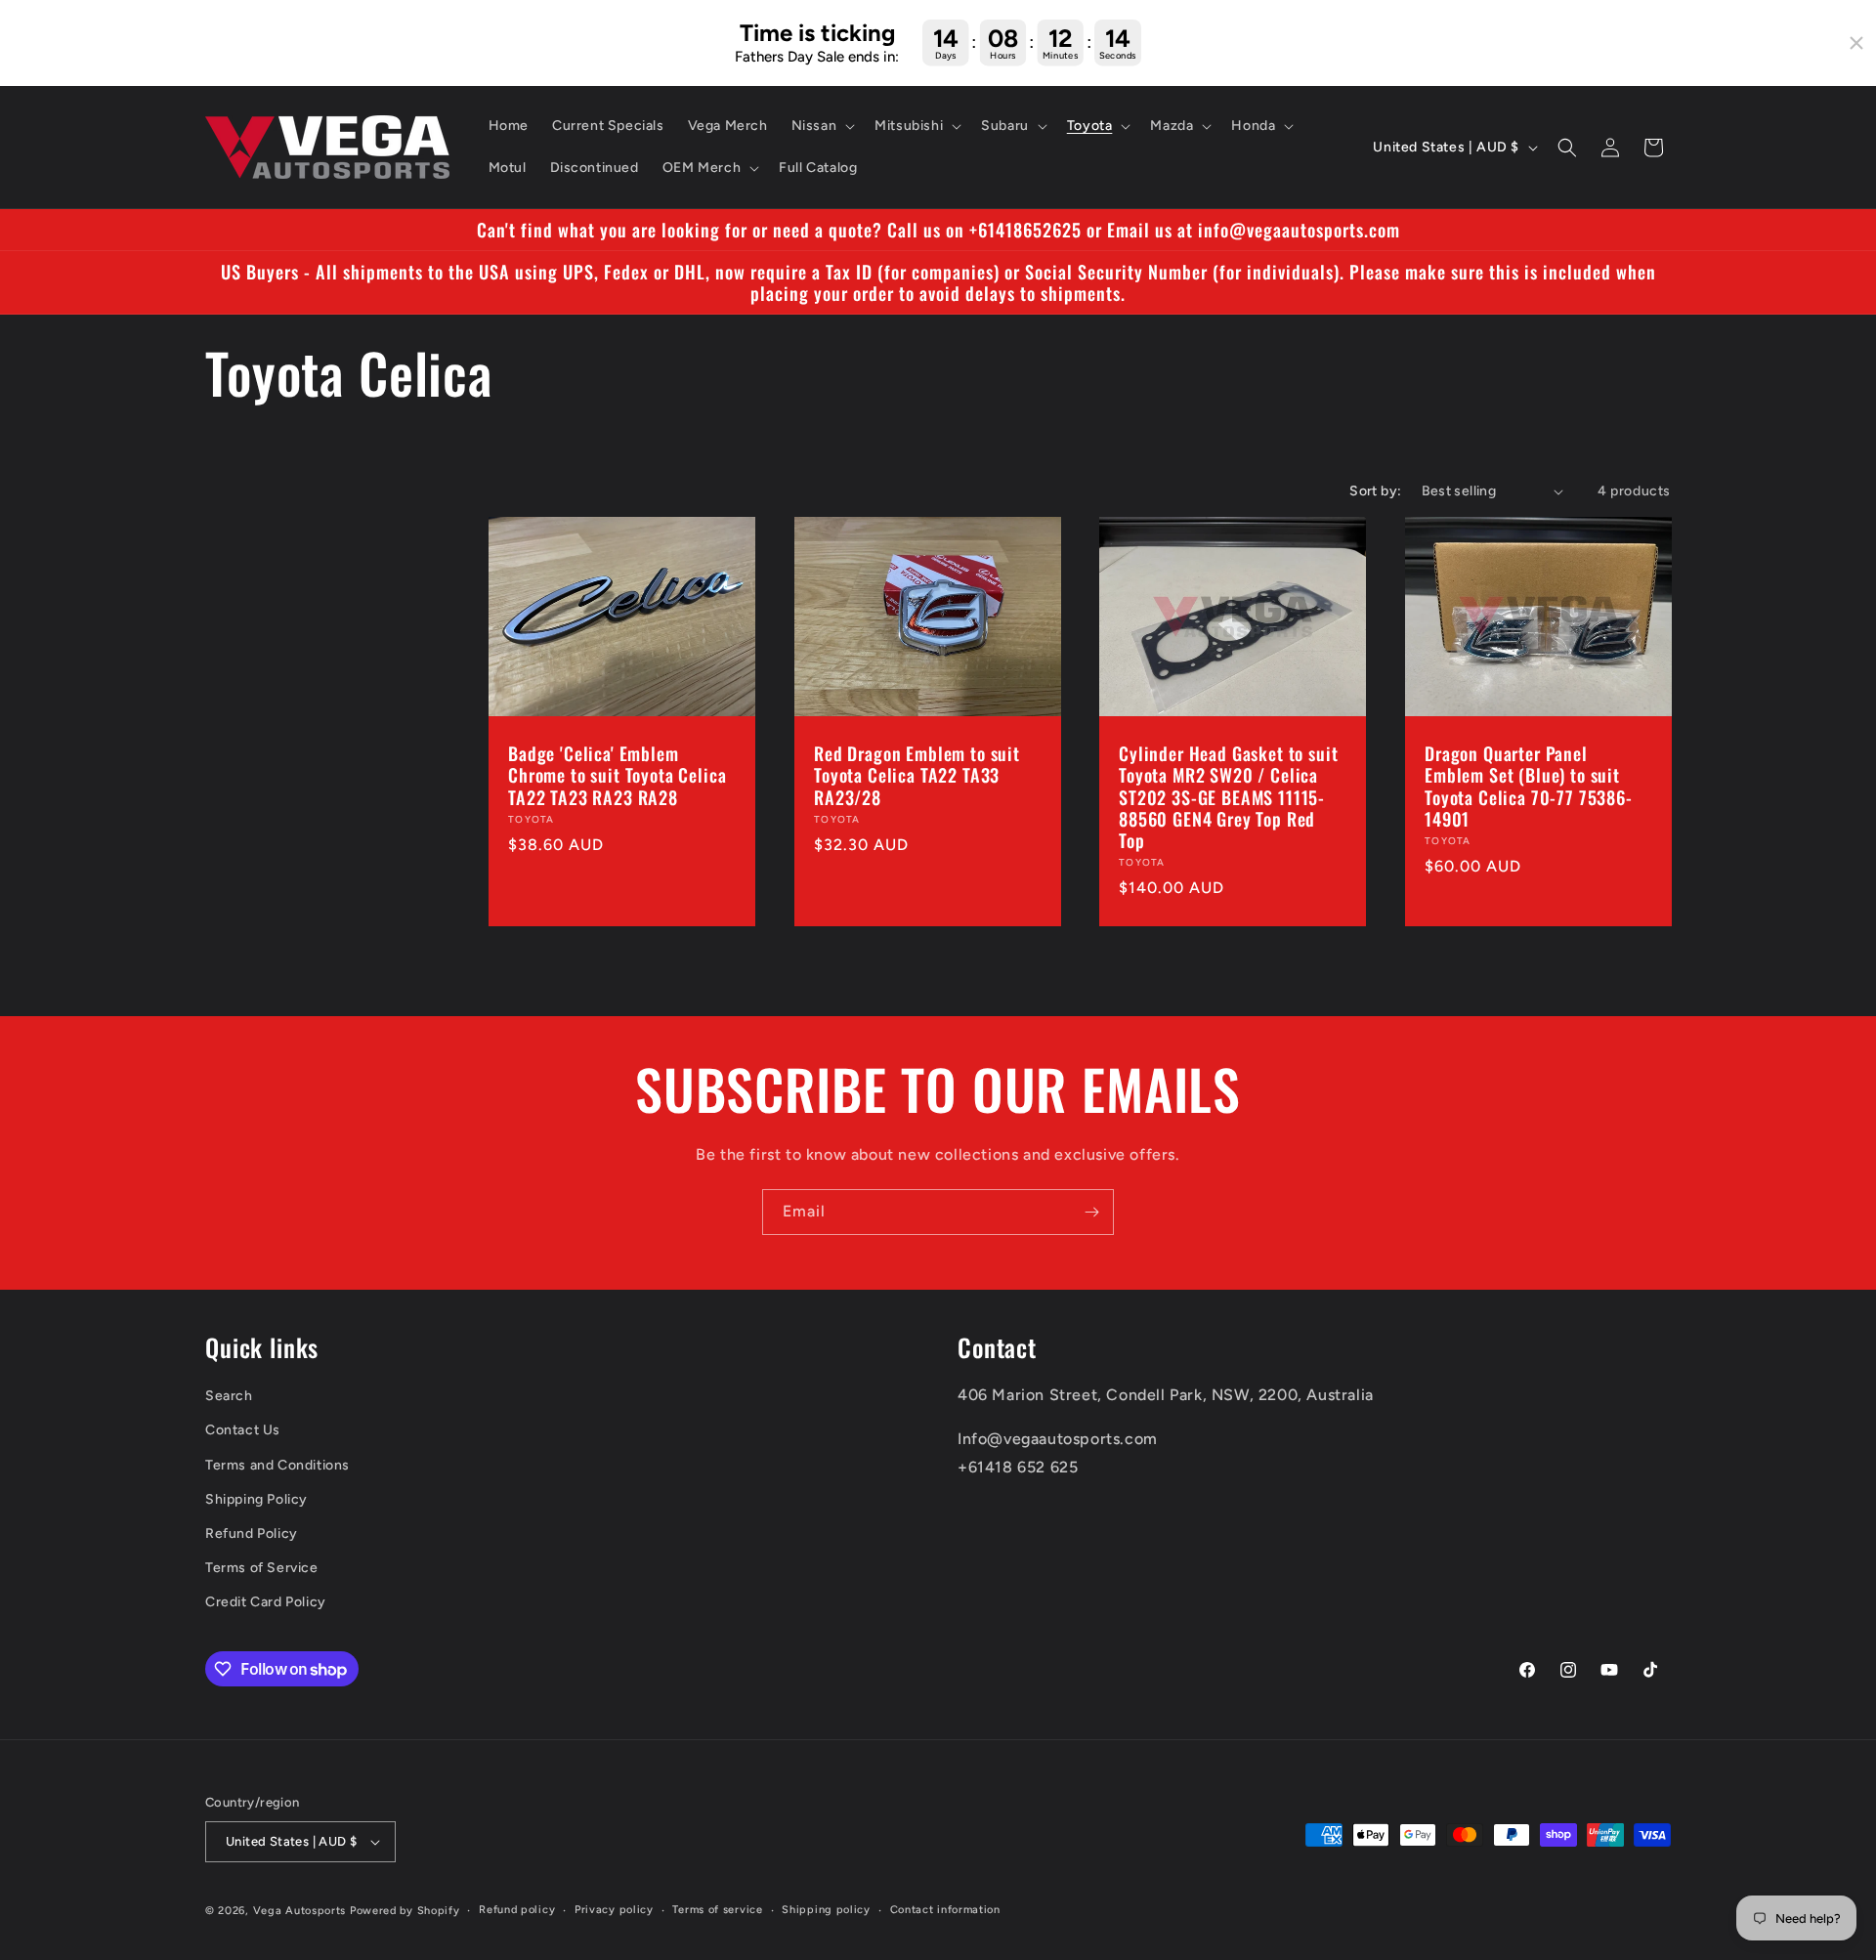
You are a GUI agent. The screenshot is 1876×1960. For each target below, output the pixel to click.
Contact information (945, 1910)
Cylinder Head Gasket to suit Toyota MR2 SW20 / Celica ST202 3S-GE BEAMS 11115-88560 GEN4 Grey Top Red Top (1229, 797)
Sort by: (1375, 491)
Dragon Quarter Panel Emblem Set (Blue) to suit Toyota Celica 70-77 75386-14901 (1529, 787)
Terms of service (717, 1910)
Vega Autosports (300, 1911)
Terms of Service (262, 1568)
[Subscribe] (1091, 1212)
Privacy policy (614, 1910)
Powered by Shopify (405, 1911)
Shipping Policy (256, 1499)
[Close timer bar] (1856, 43)
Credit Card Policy (266, 1603)
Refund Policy (252, 1534)
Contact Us (243, 1431)
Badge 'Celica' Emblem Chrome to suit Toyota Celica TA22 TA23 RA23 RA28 (618, 776)
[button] (822, 126)
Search (229, 1397)
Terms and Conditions (277, 1465)
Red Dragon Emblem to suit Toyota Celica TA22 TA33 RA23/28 (917, 776)
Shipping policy (826, 1910)
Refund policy (517, 1910)
